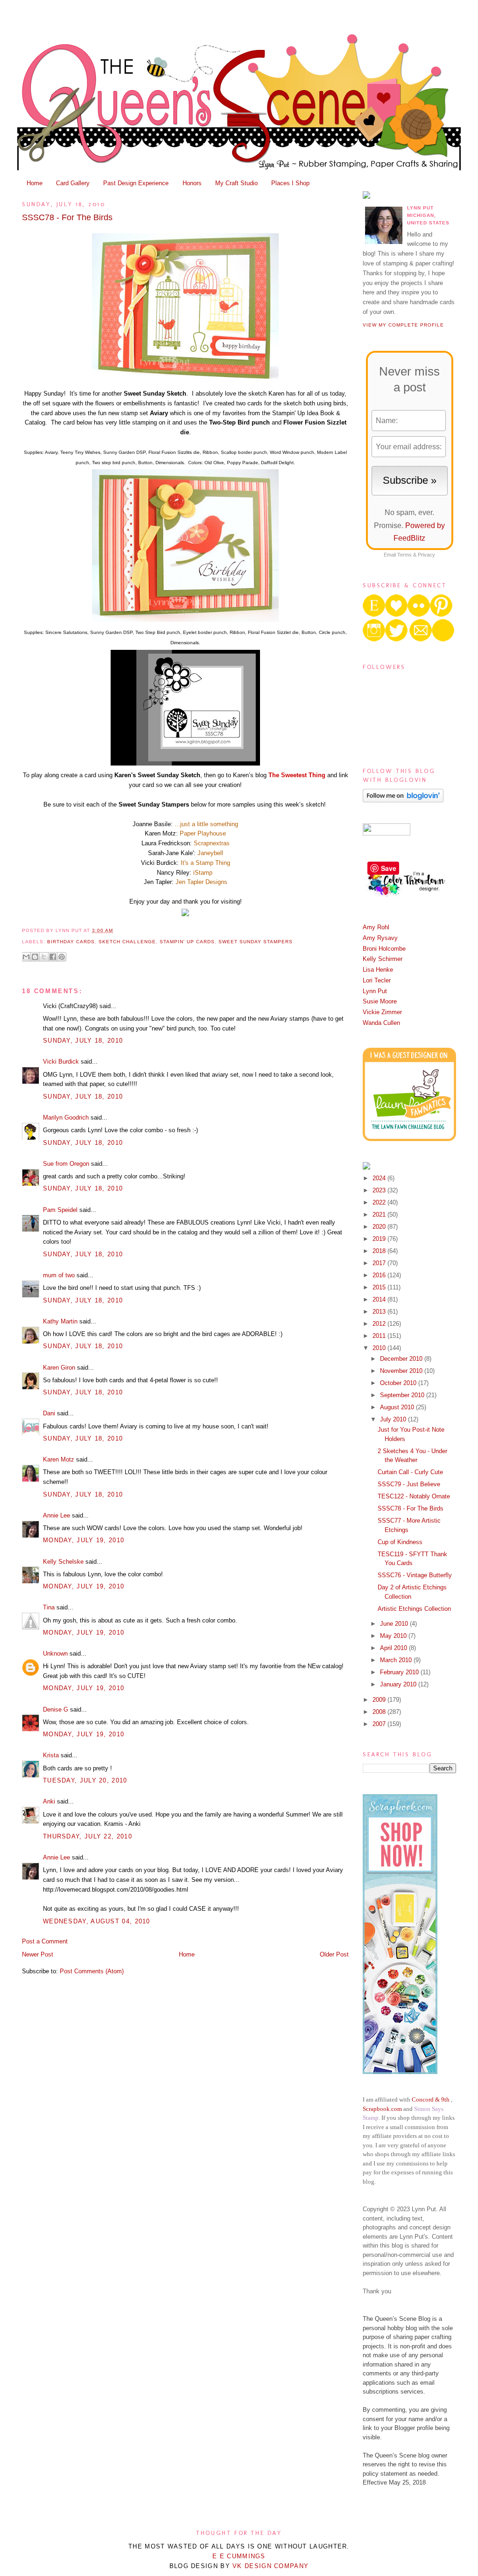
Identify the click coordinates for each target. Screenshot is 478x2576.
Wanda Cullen (381, 1023)
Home (35, 183)
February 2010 (400, 1672)
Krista (51, 1755)
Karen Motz (59, 1459)
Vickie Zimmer (382, 1012)
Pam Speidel (60, 1210)
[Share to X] (44, 957)
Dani (49, 1413)
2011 (380, 1336)
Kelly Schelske (63, 1562)
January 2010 (399, 1684)
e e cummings (239, 2556)
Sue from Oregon (66, 1164)
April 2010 (394, 1648)
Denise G (56, 1709)
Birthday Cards (71, 942)
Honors (192, 183)
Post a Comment (45, 1941)
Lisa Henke (378, 970)
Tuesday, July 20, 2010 (85, 1780)
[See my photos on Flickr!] (387, 833)
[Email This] (26, 957)
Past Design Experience (136, 183)
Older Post (334, 1954)
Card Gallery (73, 183)
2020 (380, 1227)
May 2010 (394, 1636)
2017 (380, 1263)
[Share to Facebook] (53, 957)
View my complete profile (403, 325)
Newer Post (38, 1954)
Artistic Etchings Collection (414, 1609)
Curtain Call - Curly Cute (410, 1472)
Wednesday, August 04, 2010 (97, 1921)
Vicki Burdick (61, 1062)
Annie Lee (56, 1515)
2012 (380, 1324)
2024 (380, 1178)
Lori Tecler (377, 980)
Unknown (55, 1654)
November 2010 (402, 1371)
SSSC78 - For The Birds (67, 217)
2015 (380, 1287)
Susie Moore (380, 1001)
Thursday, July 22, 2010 (88, 1836)
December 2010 (402, 1359)
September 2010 (403, 1395)
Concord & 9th (431, 2099)
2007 (380, 1724)
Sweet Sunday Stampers (256, 942)
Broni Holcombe (384, 949)
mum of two (59, 1275)
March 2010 (397, 1660)
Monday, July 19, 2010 (84, 1540)
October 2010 (399, 1383)
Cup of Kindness (400, 1542)
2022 (380, 1202)
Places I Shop (290, 183)
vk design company (271, 2566)
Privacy (426, 555)
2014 (380, 1299)
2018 (380, 1251)
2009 (380, 1700)
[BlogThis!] (35, 957)
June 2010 (395, 1624)
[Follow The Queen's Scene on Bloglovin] (403, 800)
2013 (380, 1312)
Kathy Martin (60, 1321)
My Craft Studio (236, 183)
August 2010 (398, 1407)
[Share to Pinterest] (62, 957)
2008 (380, 1712)
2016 (380, 1275)
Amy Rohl (376, 927)
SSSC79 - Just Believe (409, 1484)
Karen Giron (59, 1368)
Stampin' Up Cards (187, 942)
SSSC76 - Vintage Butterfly (415, 1575)
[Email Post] (116, 930)
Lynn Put (375, 991)
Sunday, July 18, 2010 (83, 1041)
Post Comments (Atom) (92, 1971)
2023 (380, 1190)
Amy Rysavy (380, 938)
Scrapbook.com (382, 2109)
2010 (380, 1348)
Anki (49, 1801)
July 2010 (394, 1419)
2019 (380, 1239)
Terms (404, 555)
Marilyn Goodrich (66, 1117)
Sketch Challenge (127, 942)
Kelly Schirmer (383, 959)
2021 (380, 1215)
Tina (49, 1607)
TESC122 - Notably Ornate (414, 1496)
